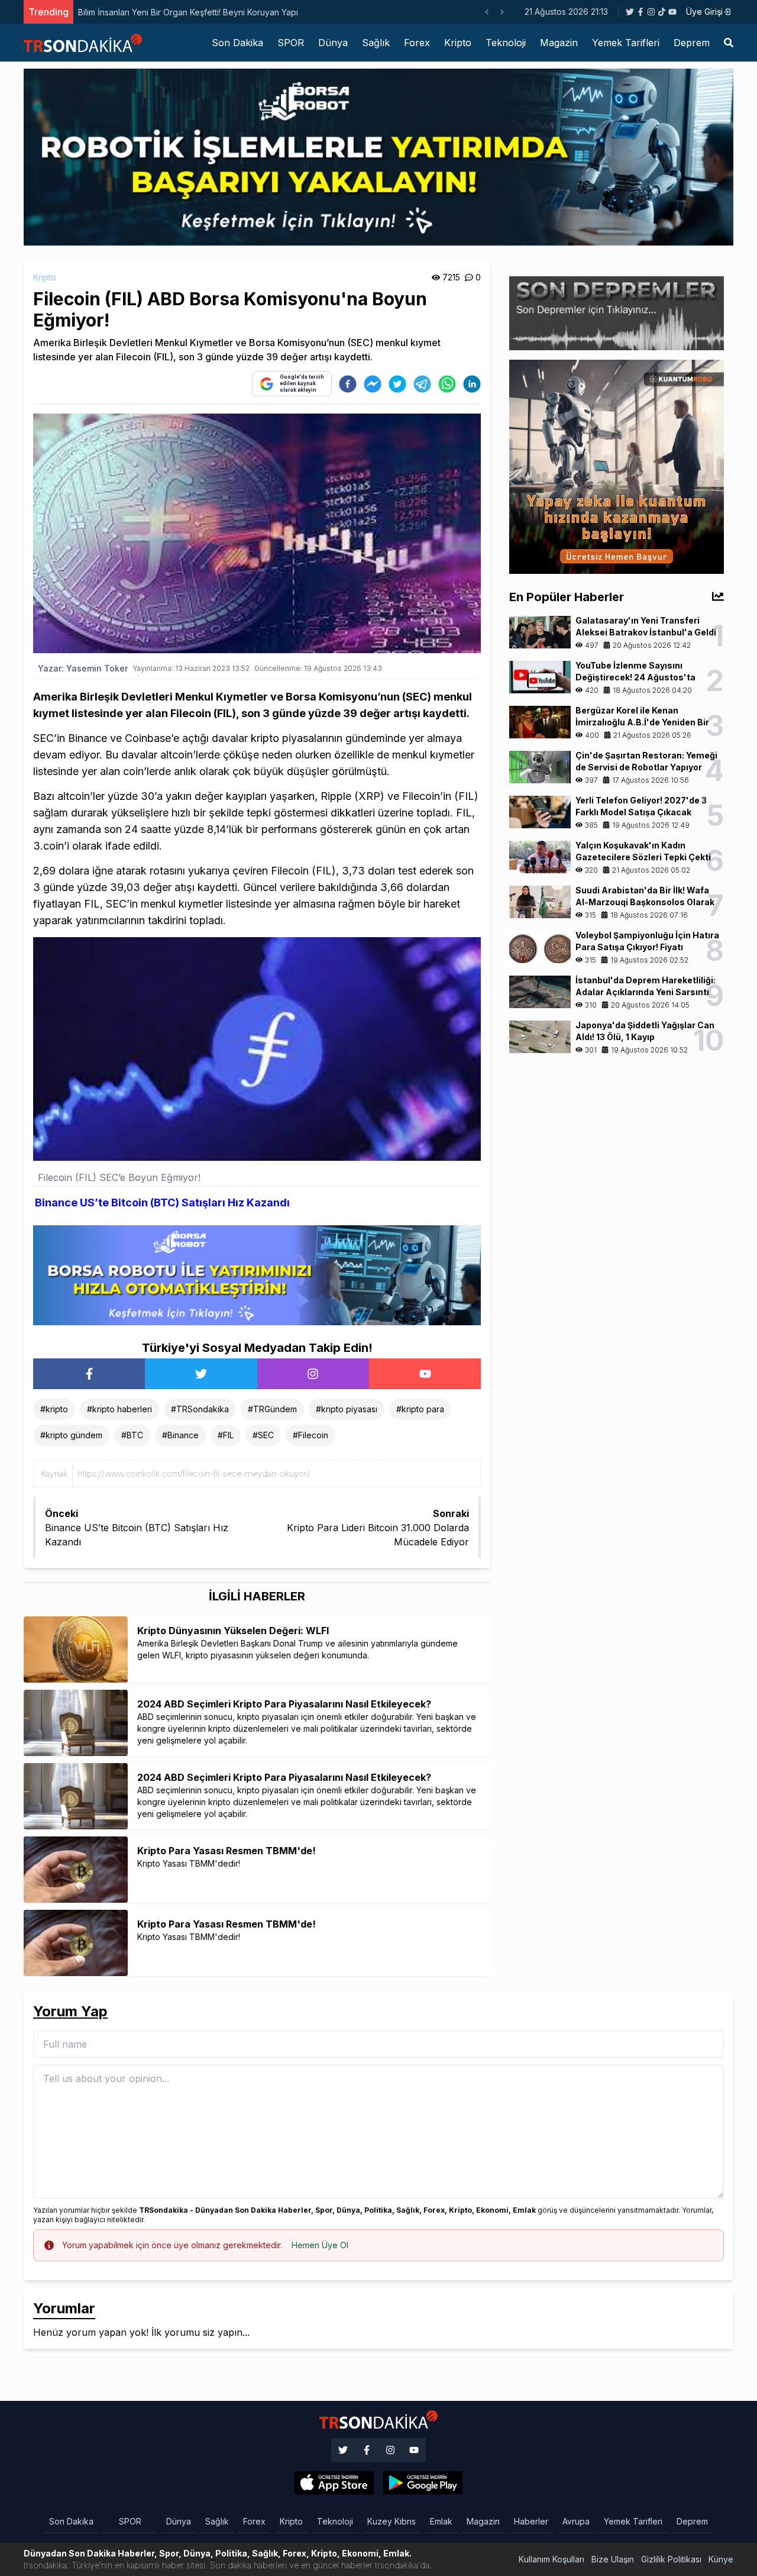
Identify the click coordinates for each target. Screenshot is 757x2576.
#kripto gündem (71, 1435)
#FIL (226, 1435)
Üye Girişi (704, 12)
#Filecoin (310, 1435)
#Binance (180, 1435)
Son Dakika (237, 43)
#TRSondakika (200, 1409)
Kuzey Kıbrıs (392, 2521)
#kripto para (420, 1409)
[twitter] (397, 384)
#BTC (132, 1435)
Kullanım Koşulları (551, 2559)
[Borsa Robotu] (257, 1274)
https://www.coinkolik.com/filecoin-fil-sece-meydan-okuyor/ (194, 1473)
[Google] (334, 2483)
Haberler (531, 2521)
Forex (417, 43)
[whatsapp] (447, 384)
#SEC (263, 1435)
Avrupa (576, 2521)
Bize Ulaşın (613, 2559)
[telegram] (422, 384)
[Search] (729, 43)
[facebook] (348, 384)
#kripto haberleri (119, 1409)
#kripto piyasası (347, 1409)
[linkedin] (472, 384)
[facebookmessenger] (373, 384)
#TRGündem (272, 1409)
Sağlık (376, 43)
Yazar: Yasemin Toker (83, 668)
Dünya (333, 43)
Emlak (441, 2521)
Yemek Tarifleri (626, 43)
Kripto (458, 43)
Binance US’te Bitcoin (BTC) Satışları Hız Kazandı (162, 1203)
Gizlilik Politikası (671, 2559)
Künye (721, 2559)
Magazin (559, 43)
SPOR (291, 43)
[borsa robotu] (378, 156)
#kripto (54, 1409)
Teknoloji (506, 43)
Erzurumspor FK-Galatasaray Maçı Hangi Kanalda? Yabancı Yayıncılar (272, 12)
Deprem (692, 43)
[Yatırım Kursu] (617, 466)
